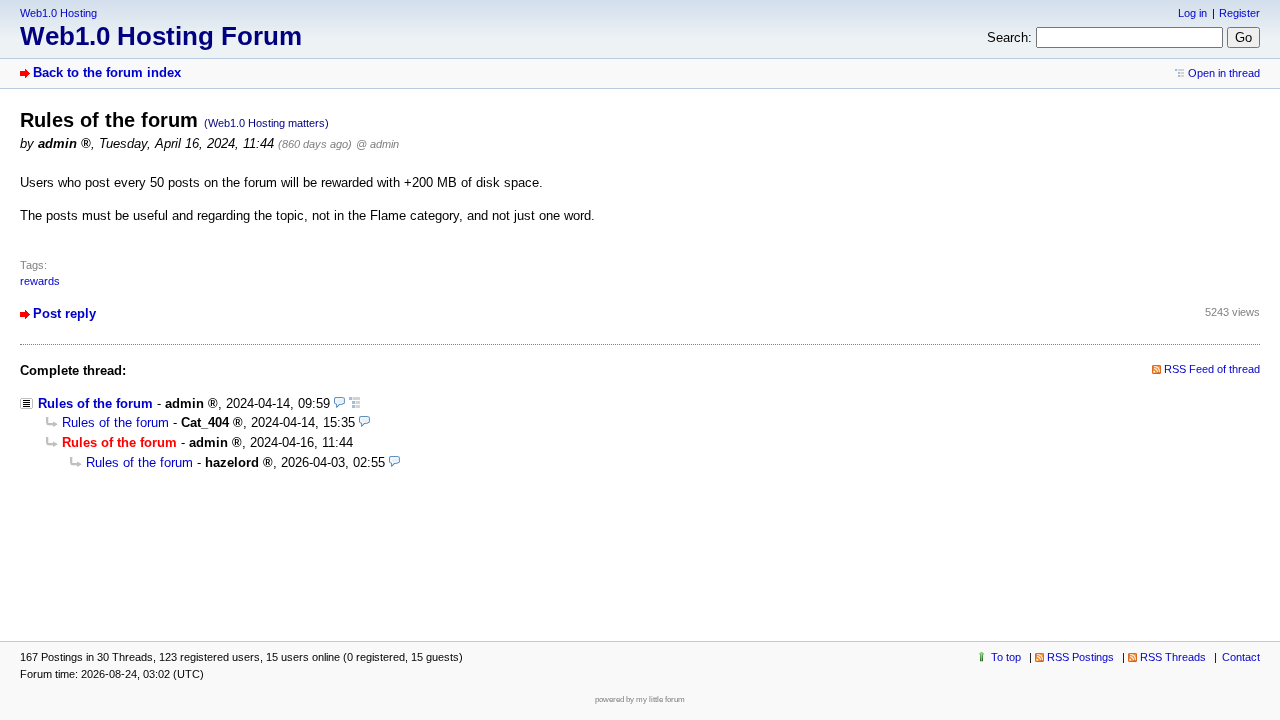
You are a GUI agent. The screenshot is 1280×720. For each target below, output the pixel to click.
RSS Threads (1173, 657)
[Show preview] (339, 403)
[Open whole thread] (354, 403)
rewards (40, 281)
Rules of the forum (95, 403)
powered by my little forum (640, 699)
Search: (1009, 37)
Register (1239, 13)
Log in (1192, 13)
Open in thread (1224, 73)
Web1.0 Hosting (58, 13)
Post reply (64, 313)
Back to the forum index (107, 72)
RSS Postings (1080, 657)
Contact (1241, 657)
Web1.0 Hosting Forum (161, 36)
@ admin (377, 144)
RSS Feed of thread (1212, 369)
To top (1006, 657)
